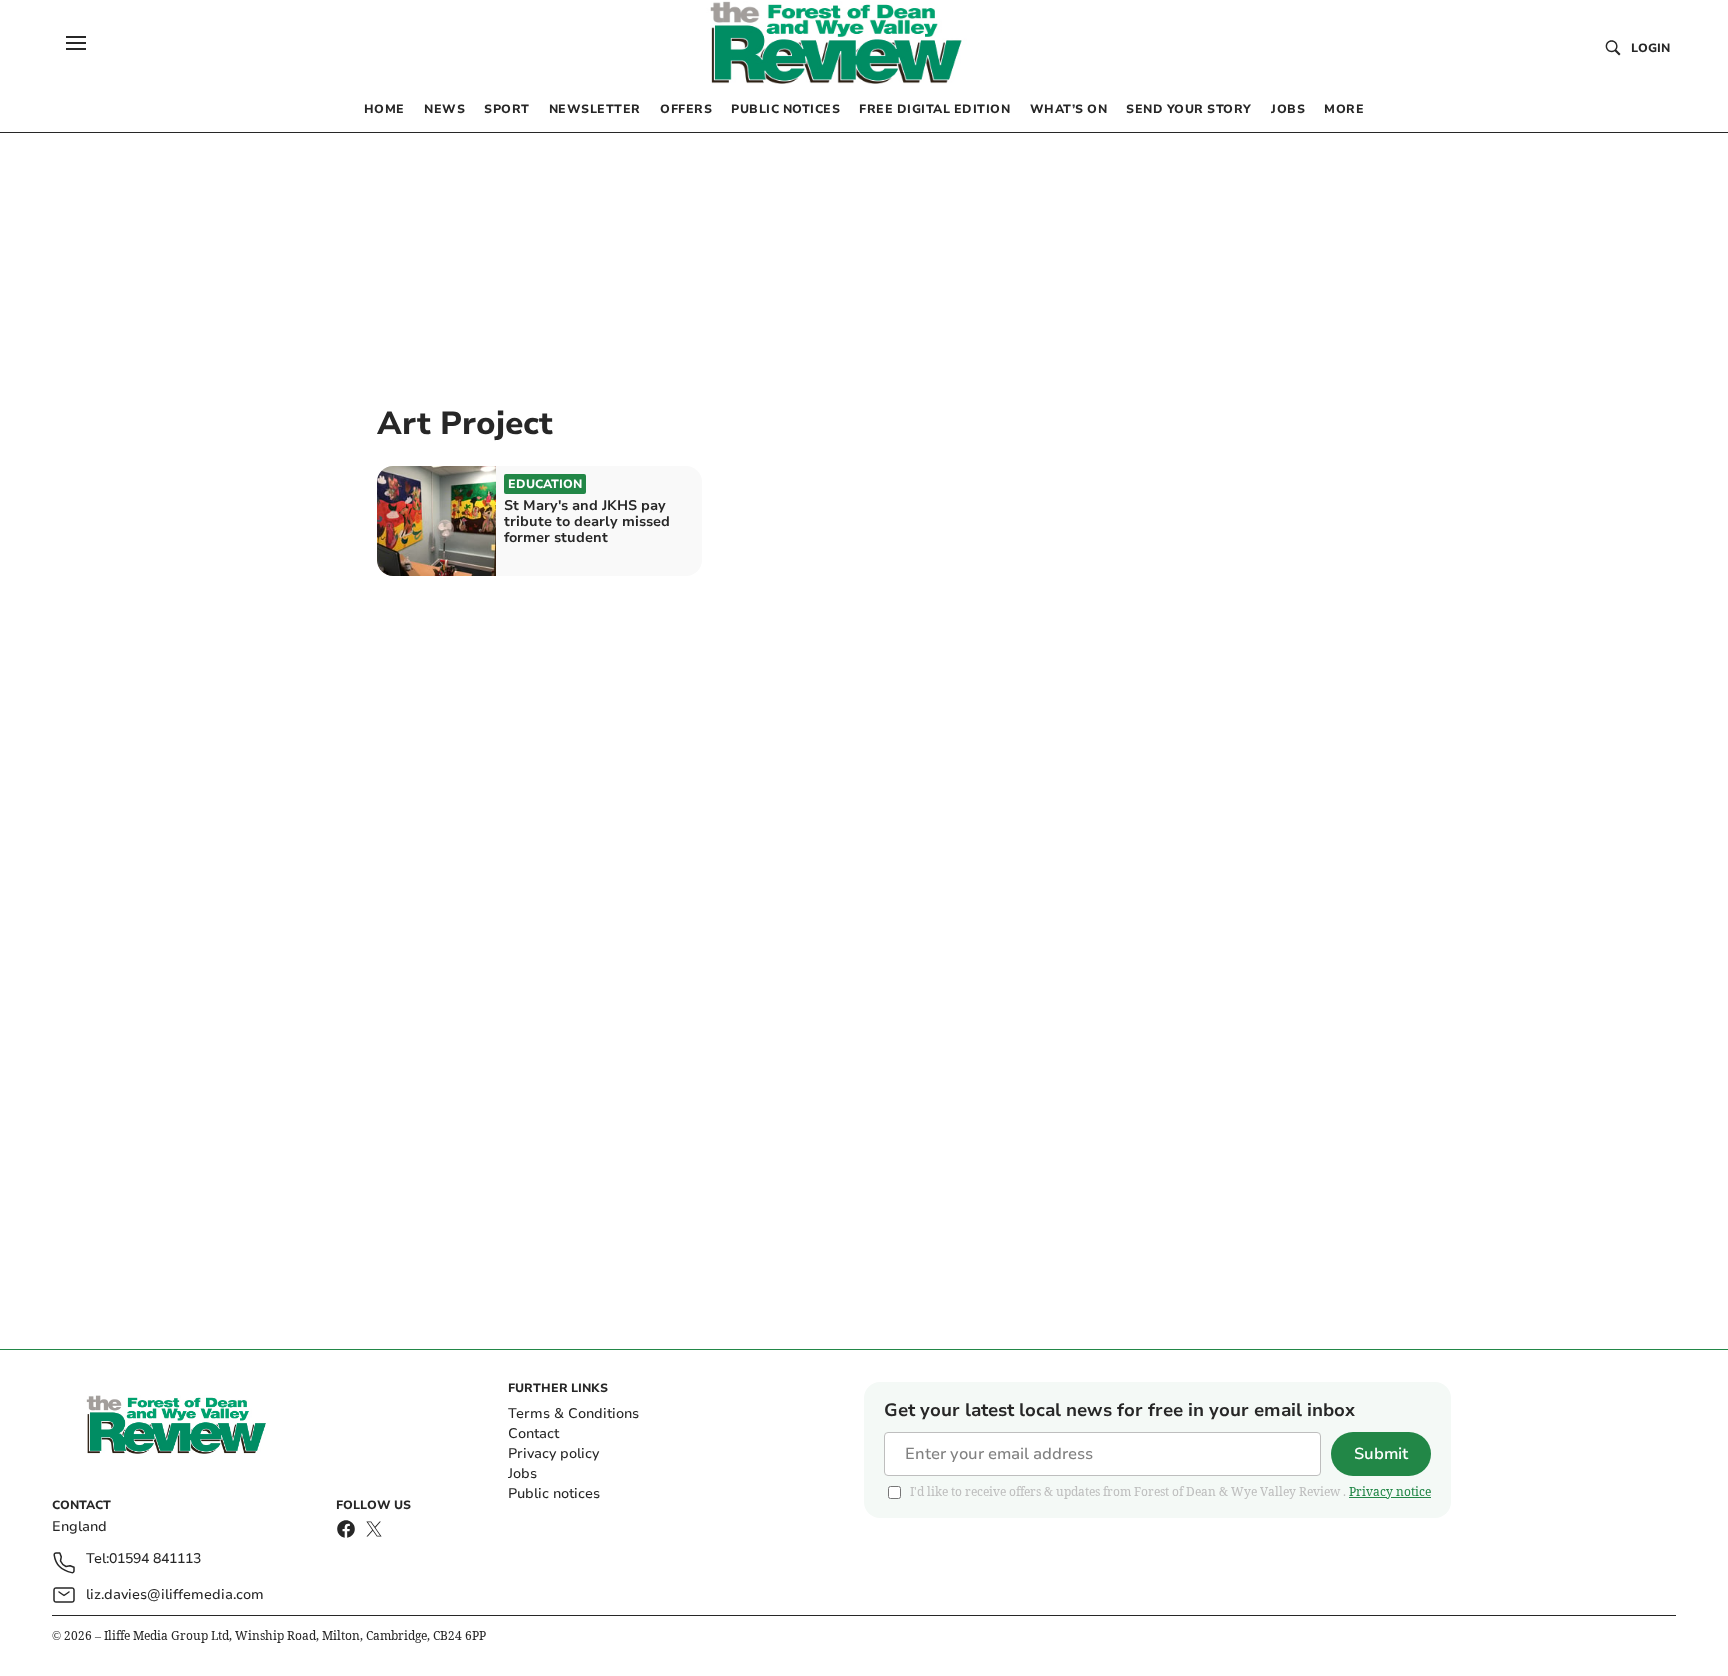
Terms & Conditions (573, 1413)
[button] (76, 43)
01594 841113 (155, 1559)
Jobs (522, 1473)
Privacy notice (1390, 1491)
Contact (533, 1433)
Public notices (554, 1493)
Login (1650, 48)
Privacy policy (553, 1453)
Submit (1381, 1454)
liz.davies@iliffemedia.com (175, 1594)
